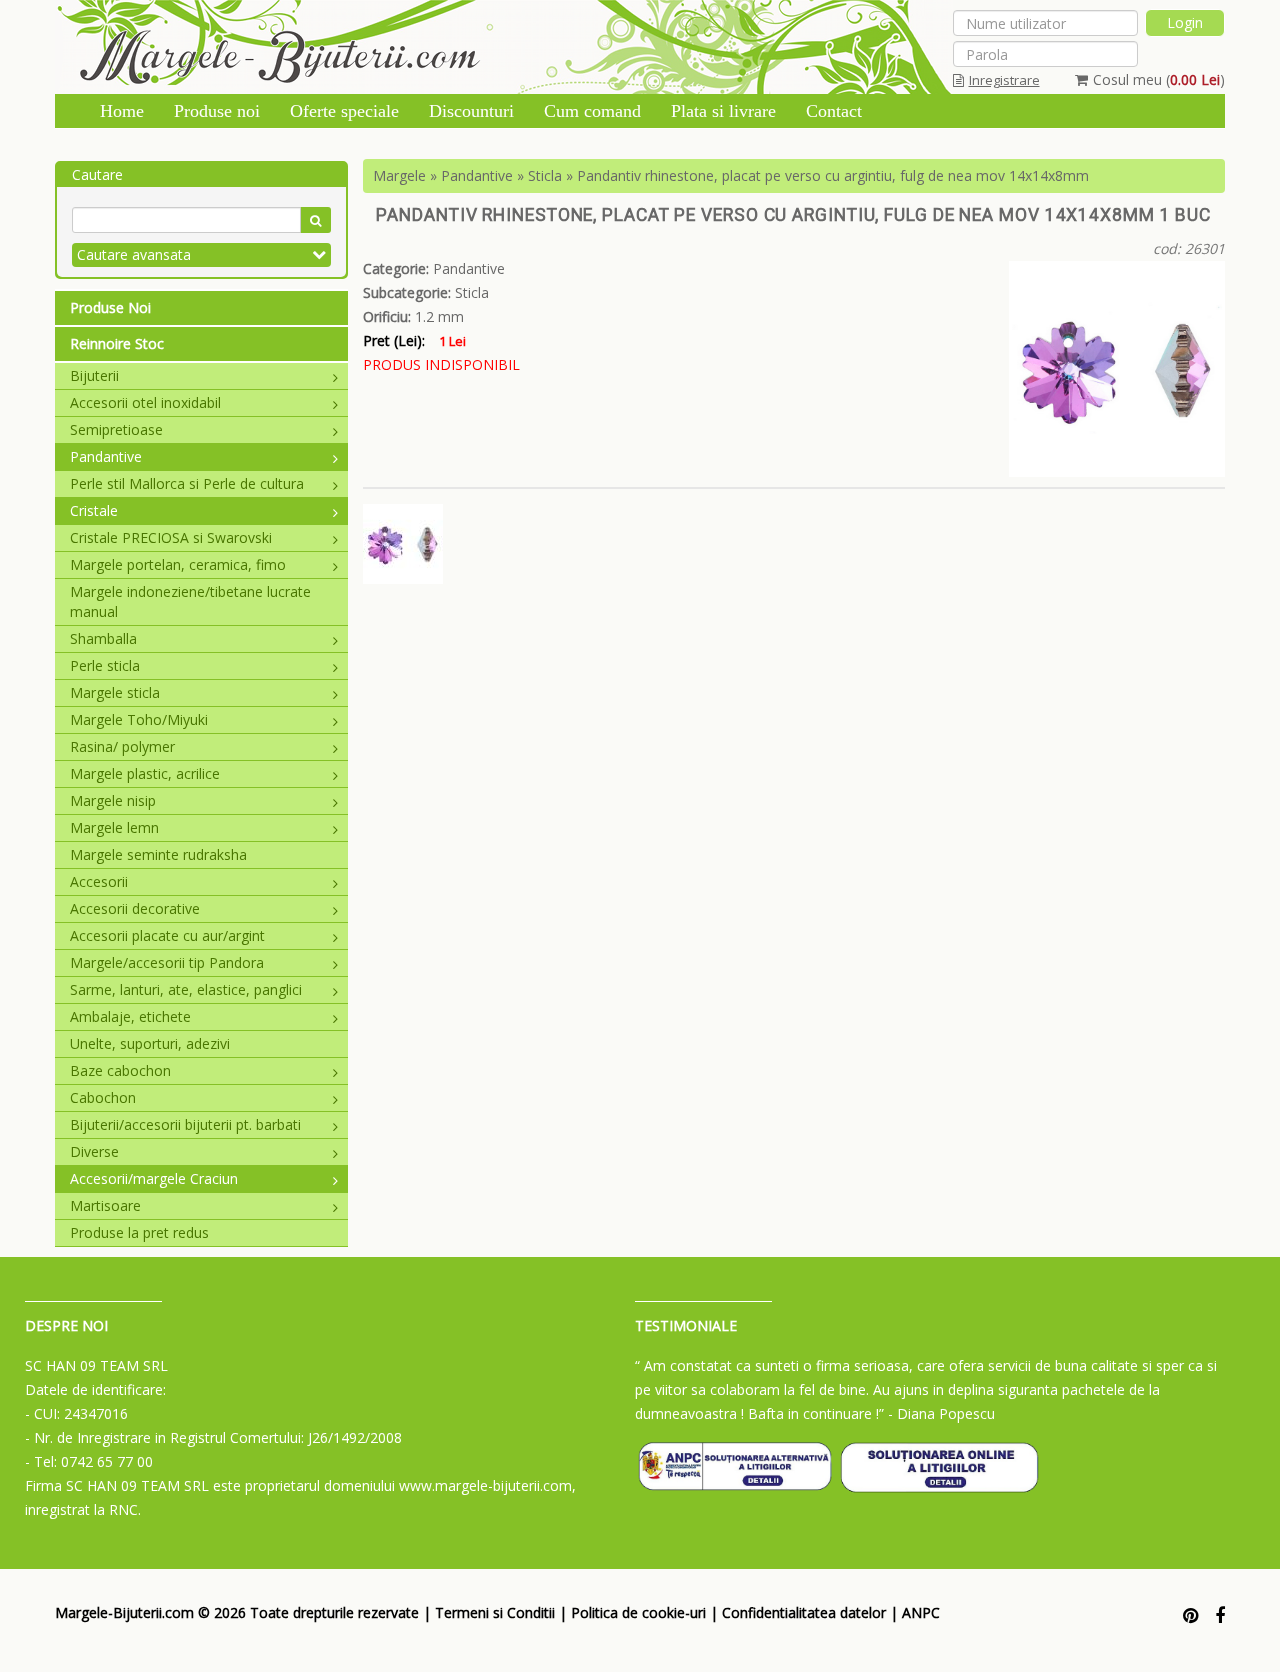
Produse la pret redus (139, 1232)
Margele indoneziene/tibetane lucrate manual (190, 601)
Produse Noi (110, 307)
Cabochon (103, 1097)
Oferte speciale (344, 111)
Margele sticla (115, 692)
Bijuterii (94, 375)
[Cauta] (315, 220)
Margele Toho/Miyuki (139, 719)
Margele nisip (113, 800)
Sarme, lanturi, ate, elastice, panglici (186, 989)
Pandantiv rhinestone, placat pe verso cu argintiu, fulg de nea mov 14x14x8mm (833, 175)
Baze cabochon (120, 1070)
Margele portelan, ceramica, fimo (178, 564)
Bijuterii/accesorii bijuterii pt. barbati (185, 1124)
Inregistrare (1004, 80)
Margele (399, 175)
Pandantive (106, 456)
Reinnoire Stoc (117, 343)
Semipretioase (116, 429)
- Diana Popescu (941, 1413)
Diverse (94, 1151)
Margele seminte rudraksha (158, 854)
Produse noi (217, 111)
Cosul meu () (1159, 79)
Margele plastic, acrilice (145, 773)
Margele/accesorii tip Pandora (167, 962)
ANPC (921, 1612)
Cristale (94, 510)
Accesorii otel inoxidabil (145, 402)
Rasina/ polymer (122, 746)
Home (122, 111)
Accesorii (99, 881)
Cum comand (592, 111)
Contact (834, 111)
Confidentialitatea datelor (804, 1612)
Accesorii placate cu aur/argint (167, 935)
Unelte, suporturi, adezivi (150, 1043)
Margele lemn (114, 827)
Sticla (545, 175)
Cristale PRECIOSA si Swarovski (171, 537)
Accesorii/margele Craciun (154, 1178)
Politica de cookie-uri (638, 1612)
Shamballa (103, 638)
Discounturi (471, 111)
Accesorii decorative (135, 908)
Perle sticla (105, 665)
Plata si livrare (723, 111)
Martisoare (105, 1205)
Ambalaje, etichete (130, 1016)
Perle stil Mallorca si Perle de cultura (187, 483)
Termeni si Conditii (495, 1612)
